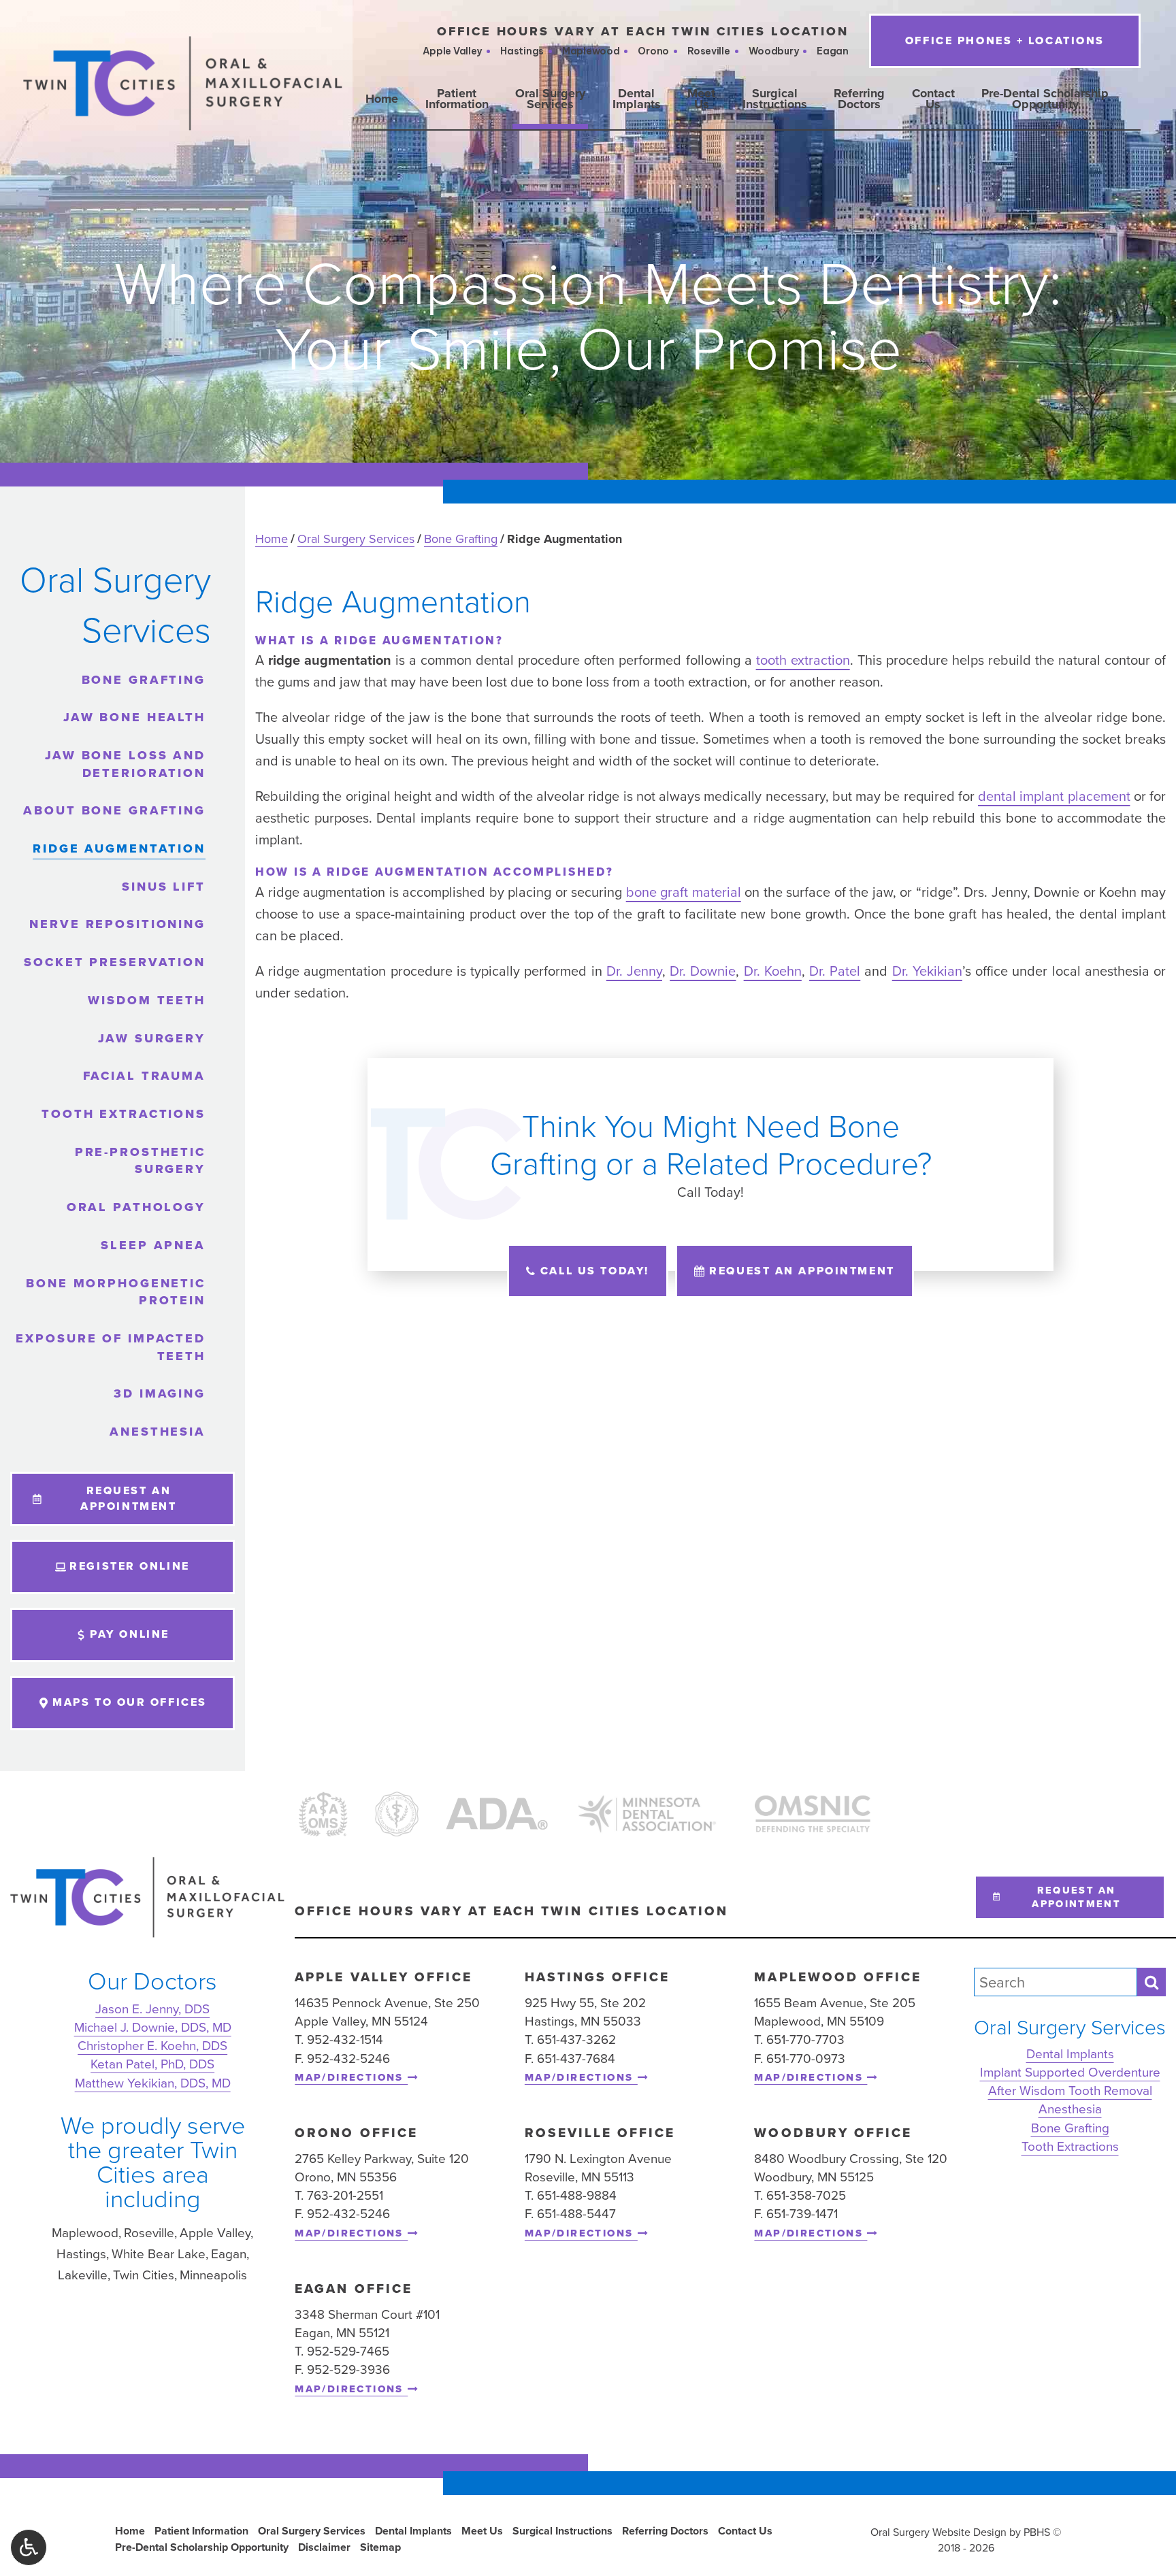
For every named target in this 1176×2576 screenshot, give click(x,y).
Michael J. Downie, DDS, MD (153, 2027)
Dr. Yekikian (927, 971)
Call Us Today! (595, 1271)
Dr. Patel (835, 971)
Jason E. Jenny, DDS (152, 2008)
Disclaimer (324, 2547)
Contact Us (745, 2531)
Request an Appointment (802, 1271)
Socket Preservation (115, 962)
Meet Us (482, 2531)
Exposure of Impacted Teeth (111, 1347)
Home (382, 99)
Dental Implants (1070, 2053)
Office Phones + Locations (1005, 40)
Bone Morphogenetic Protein (116, 1292)
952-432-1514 (345, 2040)
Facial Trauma (144, 1076)
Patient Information (201, 2531)
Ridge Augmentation (119, 848)
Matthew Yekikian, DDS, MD (153, 2082)
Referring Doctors (665, 2531)
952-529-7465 (348, 2351)
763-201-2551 (345, 2195)
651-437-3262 (576, 2040)
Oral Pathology (136, 1207)
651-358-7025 (806, 2195)
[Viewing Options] (29, 2547)
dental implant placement (1054, 796)
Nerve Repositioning (117, 924)
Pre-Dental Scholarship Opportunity (202, 2547)
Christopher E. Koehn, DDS (152, 2046)
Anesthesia (158, 1432)
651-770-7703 (805, 2040)
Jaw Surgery (152, 1038)
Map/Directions (351, 2078)
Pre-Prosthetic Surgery (140, 1161)
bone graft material (684, 892)
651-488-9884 (577, 2195)
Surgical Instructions (562, 2531)
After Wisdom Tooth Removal (1070, 2091)
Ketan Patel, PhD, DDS (152, 2064)
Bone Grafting (461, 539)
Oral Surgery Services (356, 539)
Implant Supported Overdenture (1070, 2072)
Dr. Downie (703, 971)
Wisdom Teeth (147, 1000)
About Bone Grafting (114, 810)
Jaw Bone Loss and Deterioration (125, 764)
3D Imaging (160, 1393)
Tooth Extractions (124, 1114)
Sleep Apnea (153, 1245)
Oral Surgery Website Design (938, 2532)
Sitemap (380, 2547)
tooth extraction (803, 660)
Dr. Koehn (773, 971)
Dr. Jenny (634, 971)
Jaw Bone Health (134, 717)
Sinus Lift (164, 887)
